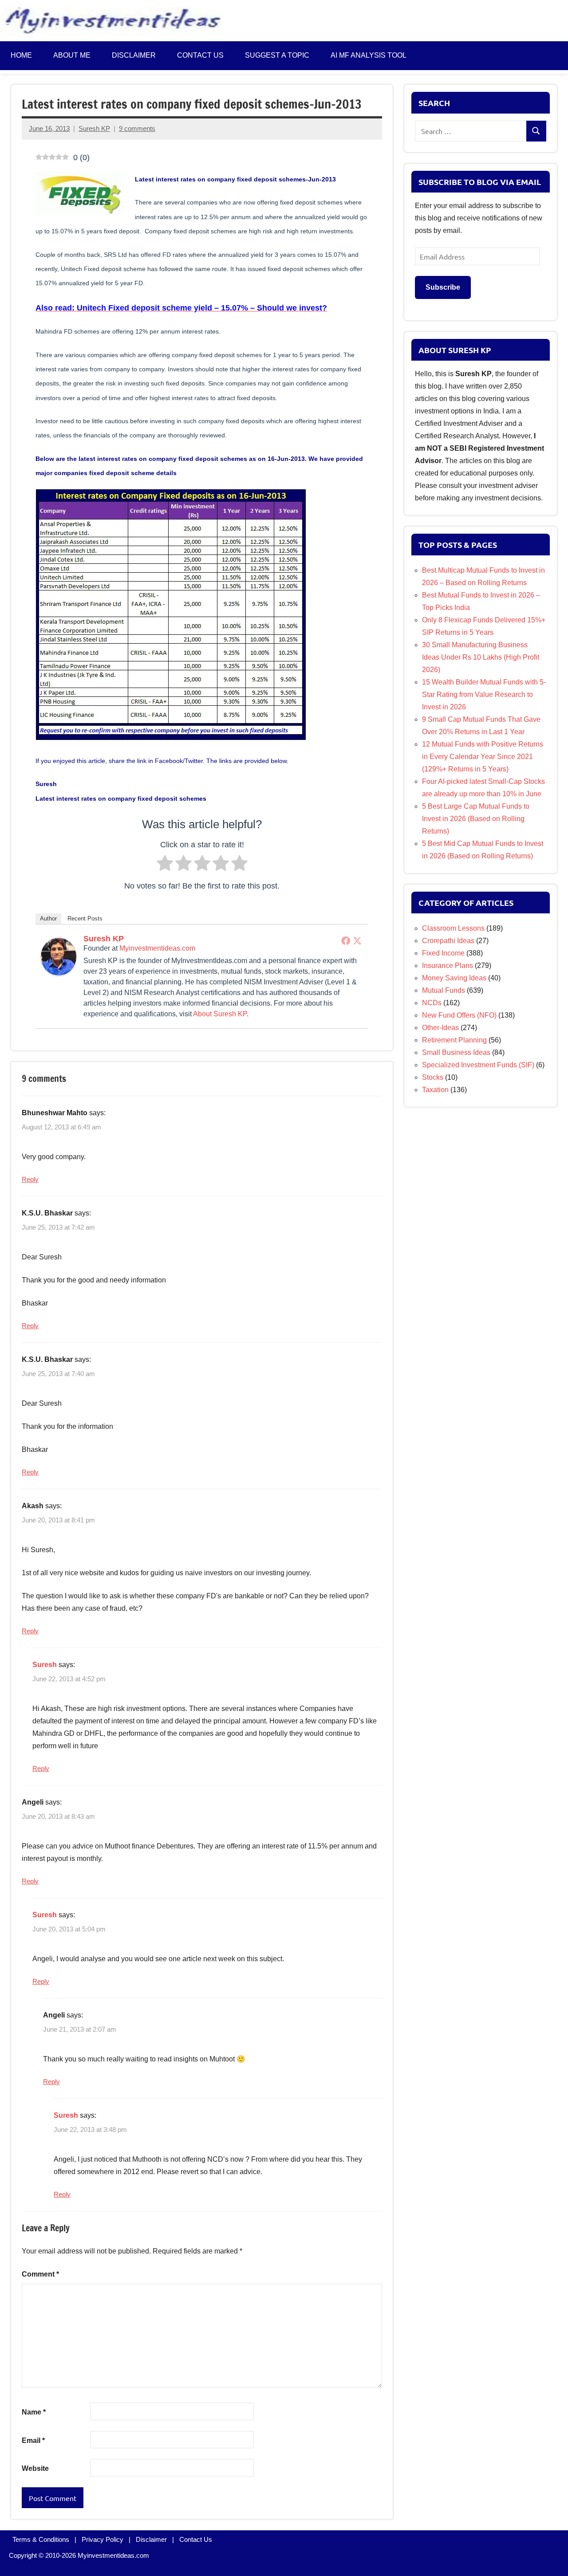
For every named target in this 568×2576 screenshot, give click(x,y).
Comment (40, 2274)
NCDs (432, 1003)
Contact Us (196, 2539)
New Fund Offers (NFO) (459, 1015)
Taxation (435, 1090)
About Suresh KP (220, 1014)
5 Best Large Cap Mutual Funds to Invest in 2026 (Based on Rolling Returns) (476, 819)
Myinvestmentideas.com (157, 948)
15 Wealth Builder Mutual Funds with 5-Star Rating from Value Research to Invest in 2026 (484, 694)
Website (35, 2468)
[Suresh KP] (59, 973)
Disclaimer (134, 55)
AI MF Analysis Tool (369, 55)
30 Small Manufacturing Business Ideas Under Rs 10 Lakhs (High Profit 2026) (481, 657)
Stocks (433, 1077)
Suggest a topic (277, 55)
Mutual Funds (444, 990)
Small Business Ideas (456, 1052)
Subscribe (443, 287)
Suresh (45, 1665)
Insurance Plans (448, 966)
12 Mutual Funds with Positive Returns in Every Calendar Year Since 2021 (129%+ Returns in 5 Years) (483, 757)
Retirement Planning (454, 1040)
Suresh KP (94, 128)
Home (21, 55)
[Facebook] (346, 940)
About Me (72, 55)
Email (33, 2440)
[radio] (165, 865)
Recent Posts (85, 918)
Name (34, 2412)
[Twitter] (357, 940)
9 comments (137, 128)
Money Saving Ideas (454, 978)
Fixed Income (443, 953)
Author (48, 918)
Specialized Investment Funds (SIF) (478, 1065)
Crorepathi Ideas (448, 941)
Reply (30, 1179)
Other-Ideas (440, 1028)
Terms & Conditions (41, 2539)
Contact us (200, 55)
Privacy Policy (103, 2539)
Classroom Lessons (453, 928)
